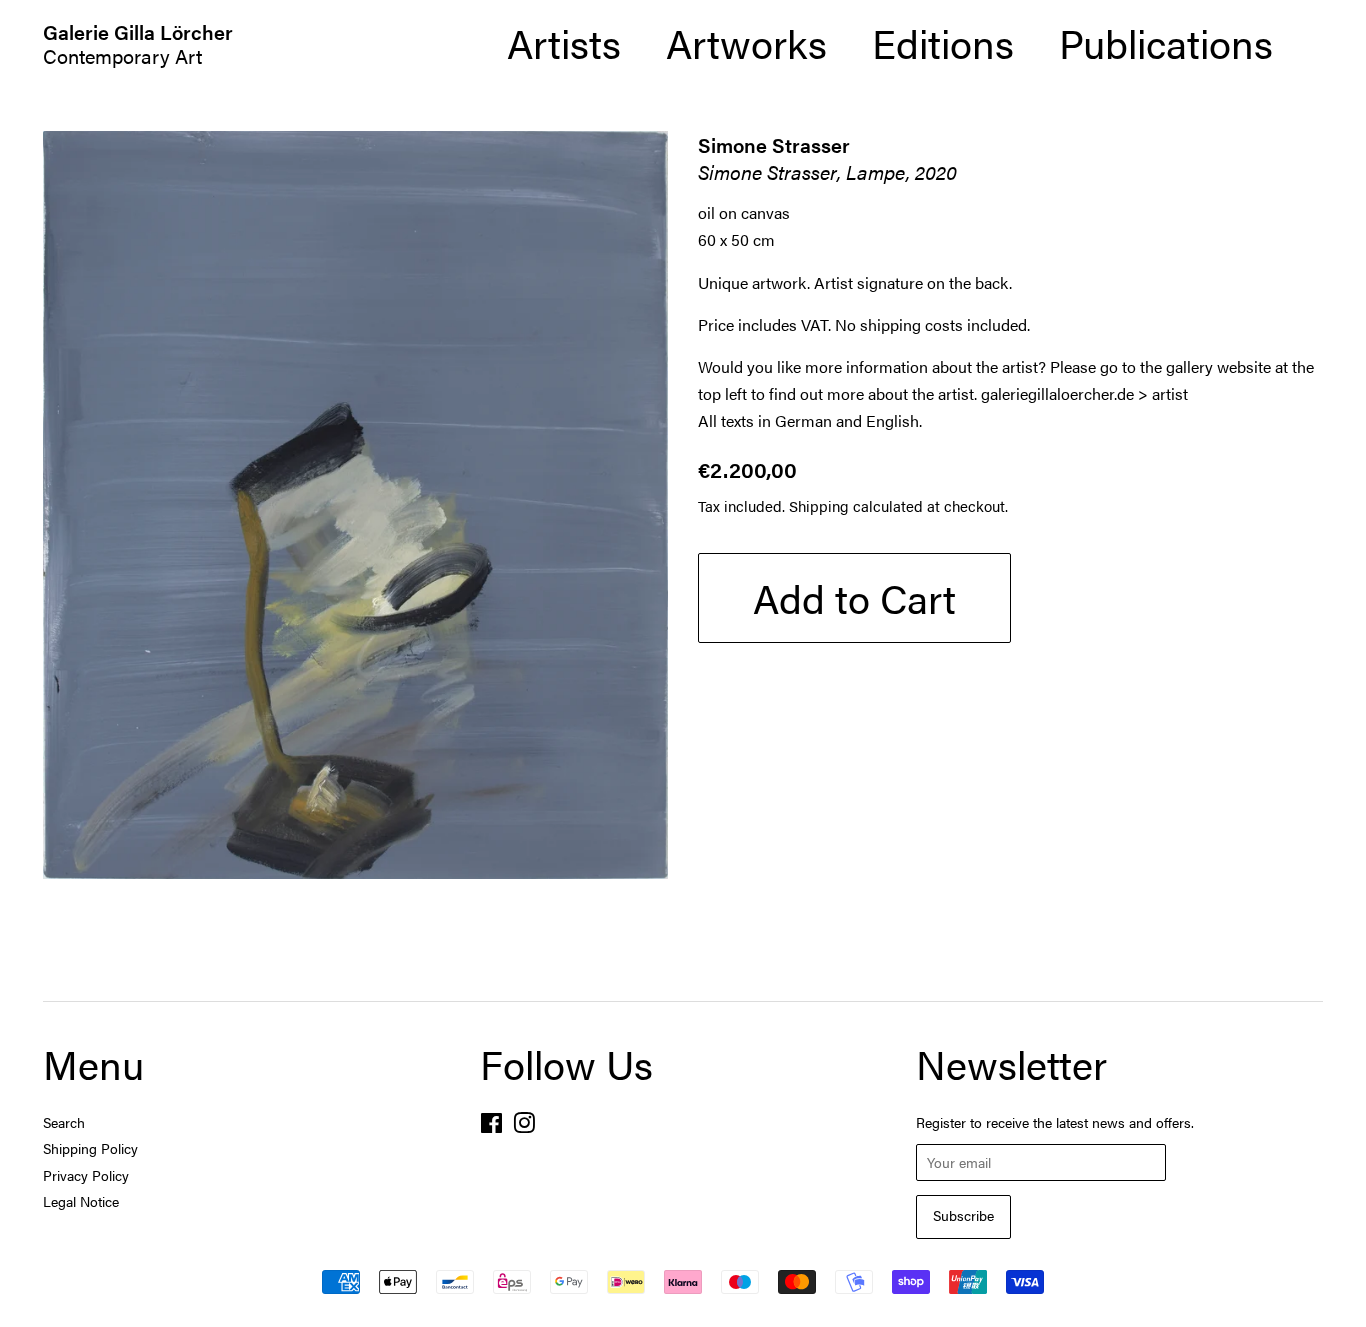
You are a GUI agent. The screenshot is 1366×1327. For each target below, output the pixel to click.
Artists (564, 42)
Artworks (746, 42)
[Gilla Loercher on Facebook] (491, 1126)
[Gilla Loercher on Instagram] (524, 1126)
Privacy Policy (86, 1175)
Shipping (819, 505)
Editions (943, 42)
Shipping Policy (90, 1148)
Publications (1166, 42)
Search (64, 1122)
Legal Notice (81, 1201)
